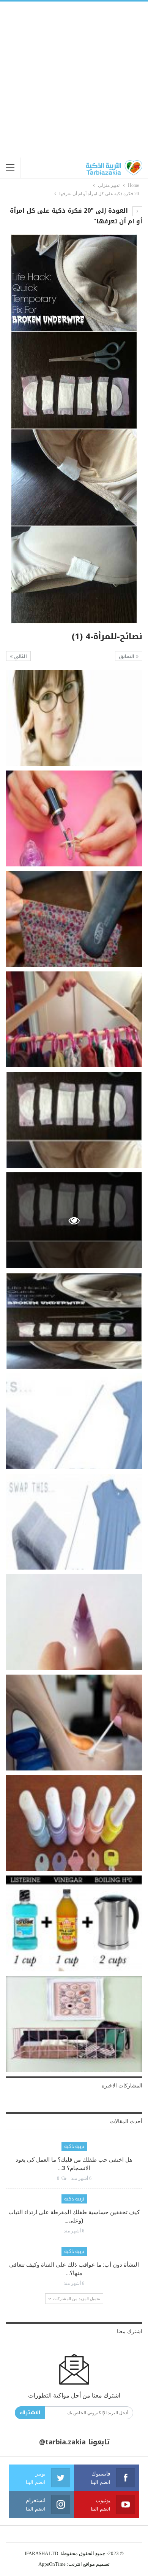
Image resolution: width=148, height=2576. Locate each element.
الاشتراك (30, 2413)
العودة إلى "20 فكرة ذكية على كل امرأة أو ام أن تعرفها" (76, 216)
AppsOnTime (52, 2564)
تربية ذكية (74, 2146)
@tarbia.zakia (62, 2442)
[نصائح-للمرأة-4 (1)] (74, 718)
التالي (20, 656)
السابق (127, 656)
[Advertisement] (74, 80)
